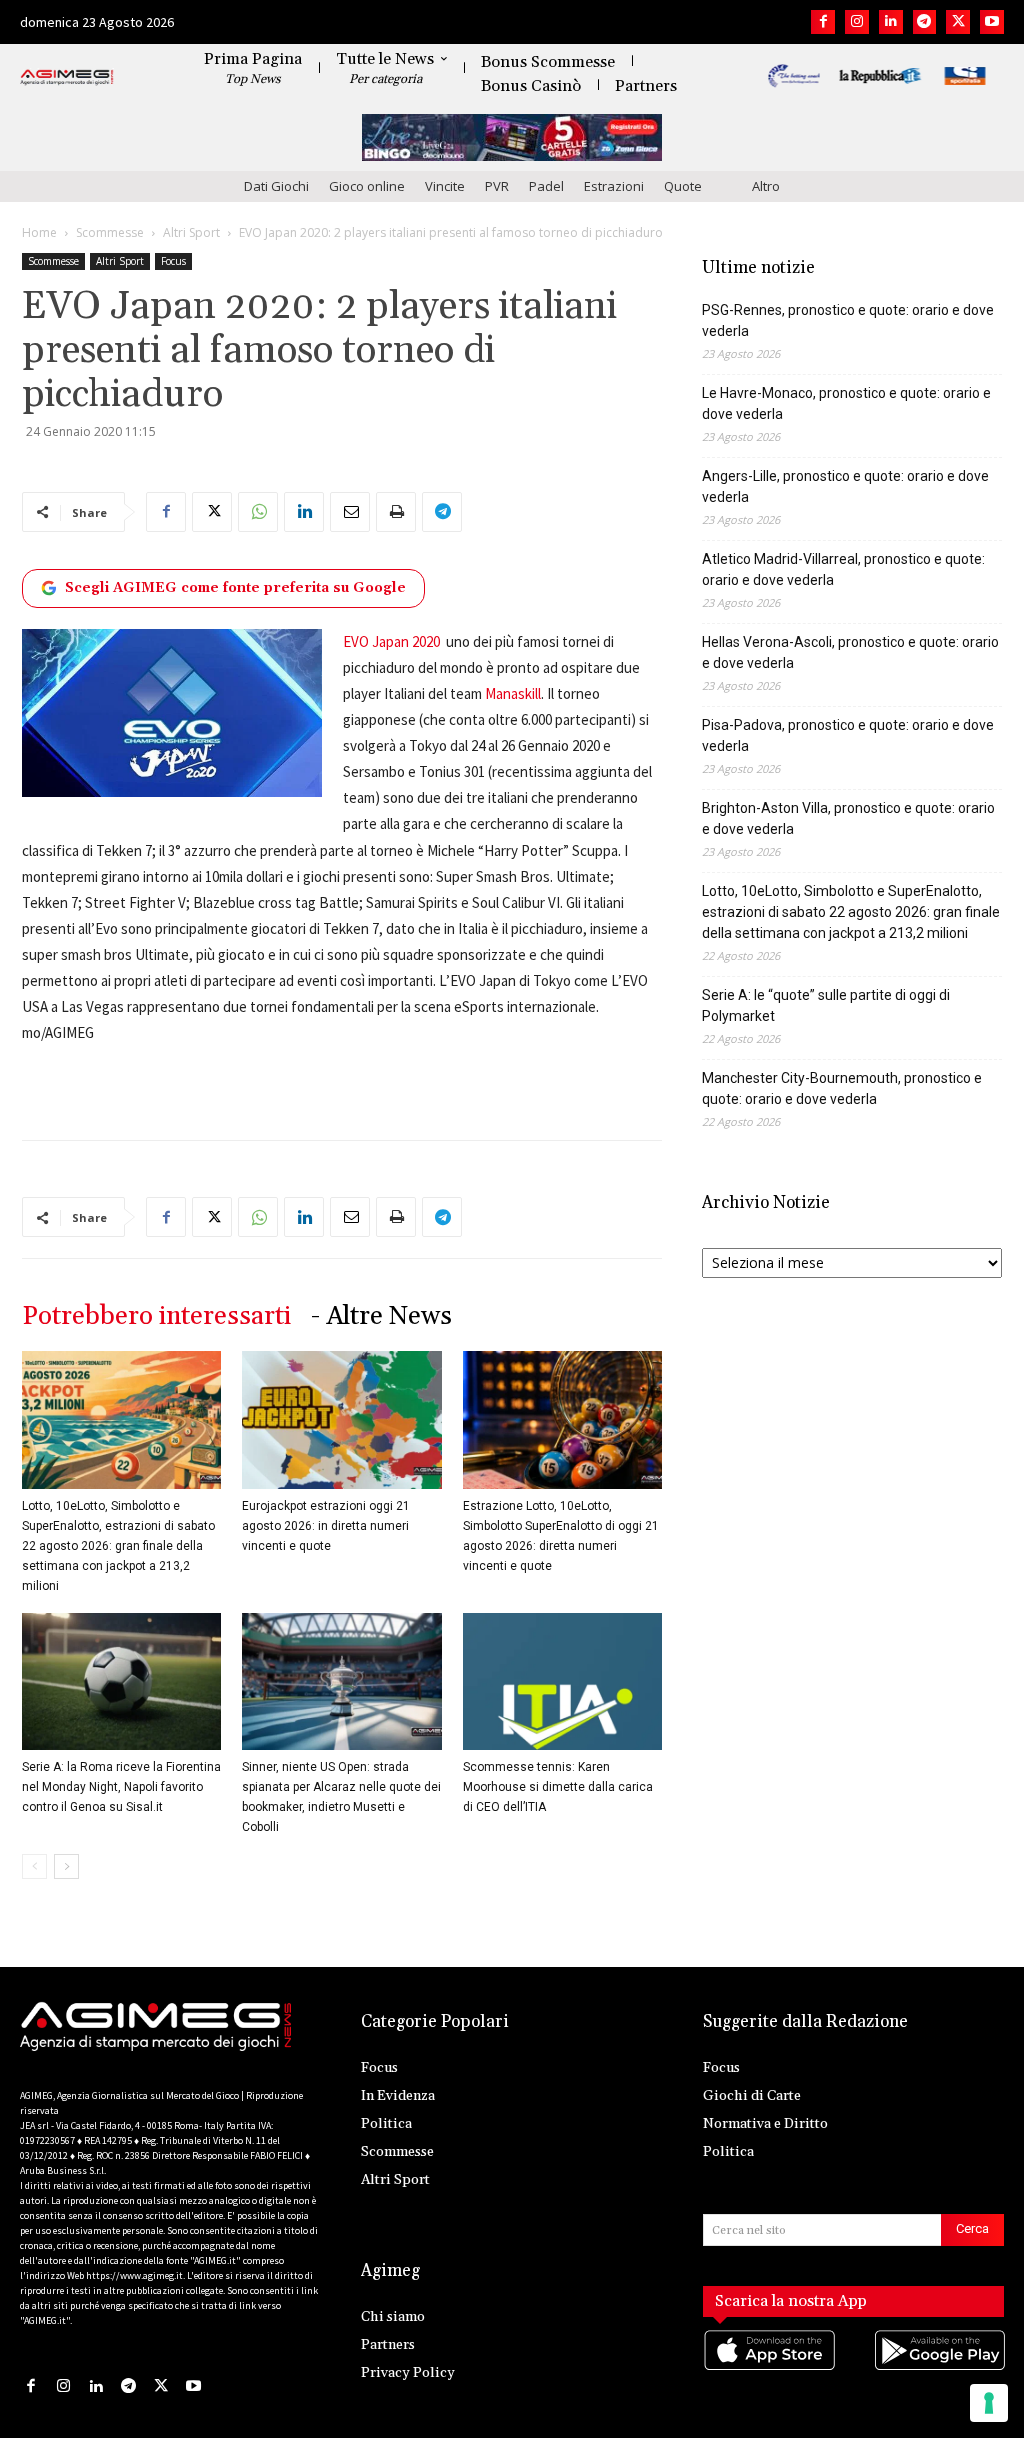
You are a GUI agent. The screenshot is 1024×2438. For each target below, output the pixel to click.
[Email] (350, 512)
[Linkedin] (891, 22)
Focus (173, 261)
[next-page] (66, 1866)
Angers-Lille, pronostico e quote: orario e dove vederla (845, 486)
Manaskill (513, 693)
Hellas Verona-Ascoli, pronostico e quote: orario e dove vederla (850, 652)
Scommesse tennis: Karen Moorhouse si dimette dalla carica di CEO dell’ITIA (558, 1787)
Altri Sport (191, 232)
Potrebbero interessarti (156, 1316)
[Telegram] (925, 22)
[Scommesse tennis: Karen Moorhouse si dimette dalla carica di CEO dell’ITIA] (562, 1681)
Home (39, 232)
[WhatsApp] (258, 512)
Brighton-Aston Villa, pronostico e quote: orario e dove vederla (848, 818)
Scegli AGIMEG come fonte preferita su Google (235, 588)
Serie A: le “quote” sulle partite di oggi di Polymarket (826, 1005)
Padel (546, 186)
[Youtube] (992, 22)
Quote (683, 186)
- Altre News (381, 1316)
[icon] (768, 2370)
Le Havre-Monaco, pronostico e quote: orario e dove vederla (846, 403)
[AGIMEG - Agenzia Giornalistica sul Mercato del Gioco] (67, 78)
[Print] (396, 512)
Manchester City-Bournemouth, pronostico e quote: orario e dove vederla (842, 1088)
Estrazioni (614, 186)
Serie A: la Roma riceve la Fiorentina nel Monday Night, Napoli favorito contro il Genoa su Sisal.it (121, 1787)
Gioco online (367, 186)
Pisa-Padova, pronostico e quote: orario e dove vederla (848, 735)
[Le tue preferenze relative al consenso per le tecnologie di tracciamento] (989, 2403)
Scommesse (110, 232)
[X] (958, 22)
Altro (766, 186)
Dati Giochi (276, 186)
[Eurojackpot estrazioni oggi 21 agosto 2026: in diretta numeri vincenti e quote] (341, 1419)
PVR (497, 186)
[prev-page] (34, 1866)
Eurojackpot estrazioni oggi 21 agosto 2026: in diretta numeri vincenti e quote (326, 1526)
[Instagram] (857, 22)
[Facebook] (823, 22)
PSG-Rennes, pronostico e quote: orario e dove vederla (848, 320)
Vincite (445, 186)
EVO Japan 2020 (391, 641)
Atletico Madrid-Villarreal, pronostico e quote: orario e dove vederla (843, 569)
